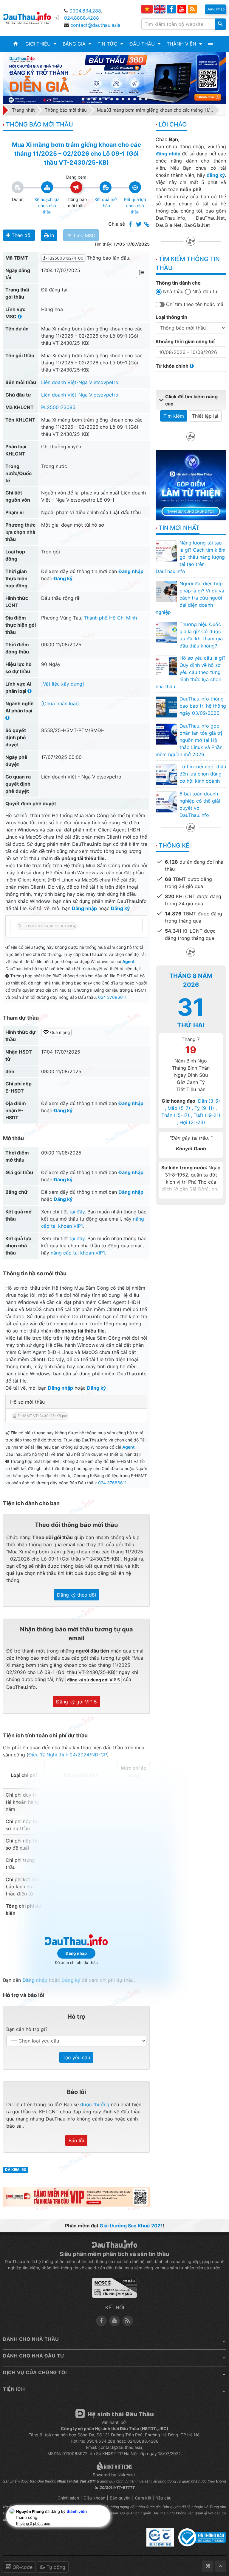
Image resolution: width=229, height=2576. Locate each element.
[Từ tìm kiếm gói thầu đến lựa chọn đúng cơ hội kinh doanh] (166, 775)
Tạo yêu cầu (76, 2057)
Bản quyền (120, 2498)
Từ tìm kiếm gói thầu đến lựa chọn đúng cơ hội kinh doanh (203, 774)
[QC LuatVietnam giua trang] (76, 2196)
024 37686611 (112, 997)
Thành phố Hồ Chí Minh (110, 618)
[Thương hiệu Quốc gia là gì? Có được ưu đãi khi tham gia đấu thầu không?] (166, 632)
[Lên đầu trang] (220, 2566)
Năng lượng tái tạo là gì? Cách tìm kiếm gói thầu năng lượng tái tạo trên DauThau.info (191, 557)
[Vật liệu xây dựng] (63, 684)
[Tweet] (139, 225)
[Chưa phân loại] (60, 703)
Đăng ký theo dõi (76, 1595)
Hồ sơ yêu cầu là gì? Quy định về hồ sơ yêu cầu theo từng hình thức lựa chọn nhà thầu (191, 672)
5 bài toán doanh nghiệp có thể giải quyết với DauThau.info (200, 804)
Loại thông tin (171, 317)
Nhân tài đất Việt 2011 (76, 2481)
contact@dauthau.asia (95, 25)
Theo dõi (21, 235)
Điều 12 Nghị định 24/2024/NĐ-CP (68, 1755)
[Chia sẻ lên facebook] (130, 225)
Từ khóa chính (173, 366)
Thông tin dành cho (178, 283)
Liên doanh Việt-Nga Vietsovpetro (80, 382)
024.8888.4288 (82, 18)
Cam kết (143, 2498)
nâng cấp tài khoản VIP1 (78, 1253)
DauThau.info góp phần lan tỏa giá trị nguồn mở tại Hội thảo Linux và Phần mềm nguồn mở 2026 (189, 740)
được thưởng (95, 2104)
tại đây (77, 1212)
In (51, 235)
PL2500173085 (58, 407)
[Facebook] (171, 9)
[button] (41, 44)
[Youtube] (182, 9)
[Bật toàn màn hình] (208, 2566)
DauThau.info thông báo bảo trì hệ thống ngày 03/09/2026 (203, 706)
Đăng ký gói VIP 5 (76, 1702)
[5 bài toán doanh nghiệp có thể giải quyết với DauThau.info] (166, 802)
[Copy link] (147, 225)
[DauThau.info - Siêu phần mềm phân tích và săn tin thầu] (31, 18)
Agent (128, 962)
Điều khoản (94, 2498)
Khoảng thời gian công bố (185, 341)
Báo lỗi (76, 2140)
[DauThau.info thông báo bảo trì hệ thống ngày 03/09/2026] (166, 707)
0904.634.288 (85, 11)
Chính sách (68, 2498)
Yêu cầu (164, 2498)
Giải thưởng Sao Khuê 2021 (131, 2226)
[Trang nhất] (16, 44)
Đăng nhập (131, 571)
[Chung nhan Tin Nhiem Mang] (114, 2290)
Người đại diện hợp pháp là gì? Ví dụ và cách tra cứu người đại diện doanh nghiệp (190, 598)
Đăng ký (63, 578)
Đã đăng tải (54, 290)
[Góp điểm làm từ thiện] (191, 485)
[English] (160, 9)
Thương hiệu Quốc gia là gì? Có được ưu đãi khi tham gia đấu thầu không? (201, 635)
